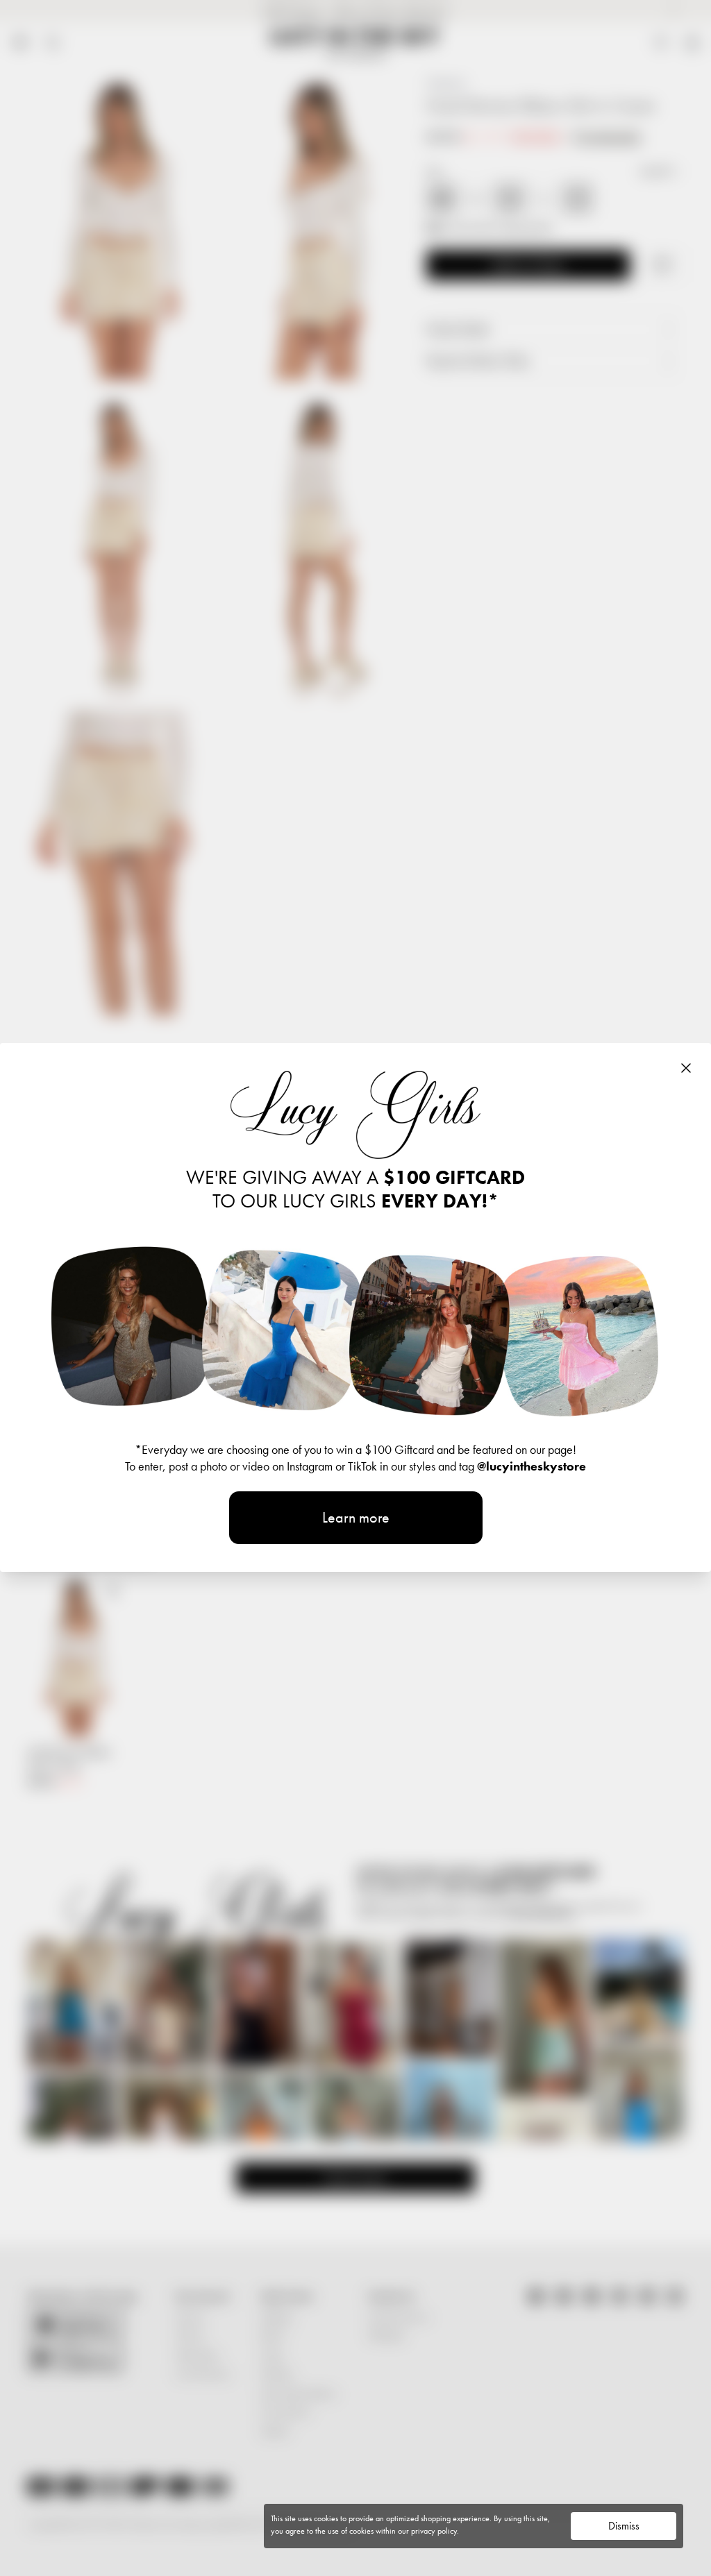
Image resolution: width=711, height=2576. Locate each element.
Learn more (356, 1517)
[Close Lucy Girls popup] (686, 1068)
